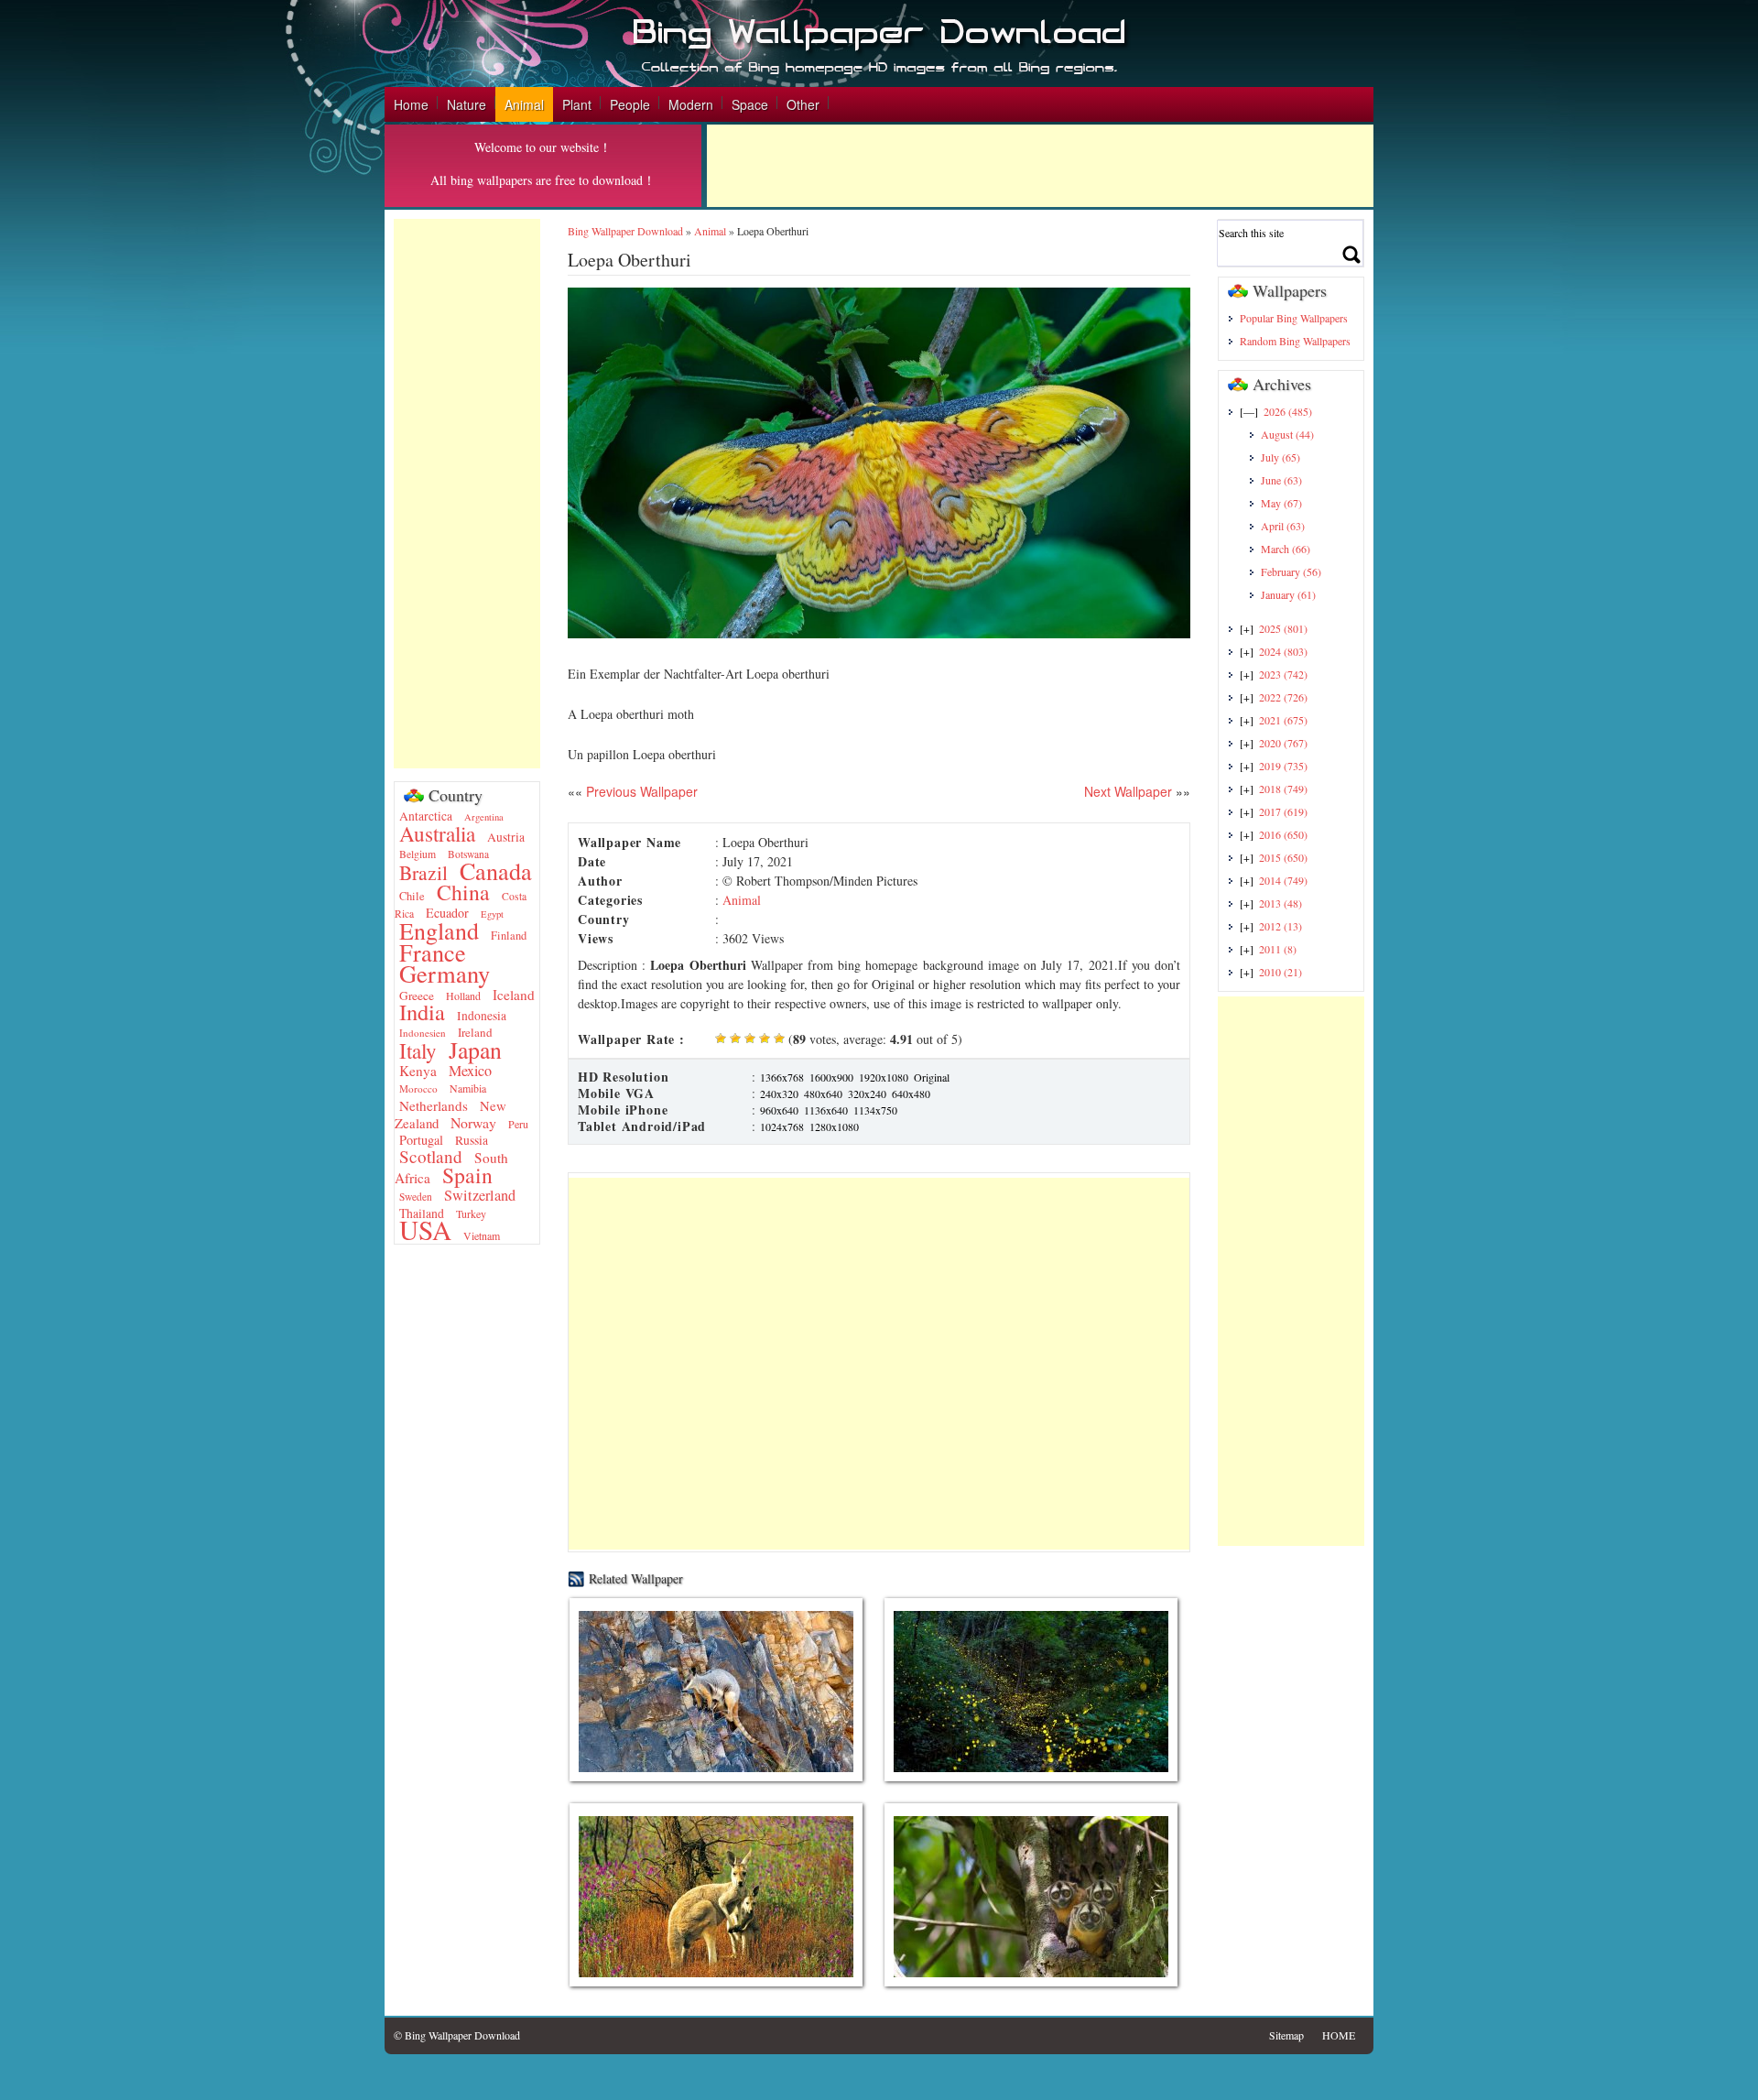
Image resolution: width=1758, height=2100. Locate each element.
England (439, 930)
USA (425, 1230)
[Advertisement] (1040, 166)
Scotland (431, 1156)
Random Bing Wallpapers (1295, 341)
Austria (506, 837)
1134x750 (875, 1110)
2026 (1288, 411)
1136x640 (826, 1110)
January (1288, 594)
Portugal (421, 1140)
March (1286, 549)
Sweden (416, 1197)
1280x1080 (834, 1126)
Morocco (418, 1088)
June (1281, 480)
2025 (1283, 628)
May (1281, 503)
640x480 (911, 1094)
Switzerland (480, 1195)
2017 (1283, 811)
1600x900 (831, 1077)
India (422, 1012)
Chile (412, 896)
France (433, 952)
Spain (467, 1175)
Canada (496, 870)
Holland (463, 996)
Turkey (471, 1213)
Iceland (514, 995)
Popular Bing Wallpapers (1294, 318)
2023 (1283, 674)
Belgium (418, 854)
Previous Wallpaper (640, 791)
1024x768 (782, 1126)
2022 (1283, 697)
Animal (524, 104)
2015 (1283, 857)
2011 (1278, 949)
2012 (1281, 926)
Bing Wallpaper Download (625, 231)
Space (750, 104)
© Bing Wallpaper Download (457, 2035)
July (1281, 457)
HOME (1339, 2035)
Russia (472, 1140)
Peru (518, 1124)
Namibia (468, 1088)
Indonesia (482, 1016)
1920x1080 (884, 1077)
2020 (1283, 743)
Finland (509, 936)
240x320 (779, 1094)
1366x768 (782, 1077)
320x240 (867, 1094)
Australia (437, 833)
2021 (1283, 720)
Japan (475, 1050)
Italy (418, 1050)
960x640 (779, 1110)
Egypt (492, 914)
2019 (1283, 766)
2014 (1283, 880)
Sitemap (1286, 2035)
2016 (1283, 834)
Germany (445, 973)
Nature (467, 104)
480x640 (823, 1094)
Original (932, 1077)
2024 (1283, 651)
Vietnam (482, 1235)
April (1283, 526)
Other (803, 104)
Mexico (470, 1071)
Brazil (423, 872)
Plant (577, 104)
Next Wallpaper (1128, 791)
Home (411, 104)
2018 (1283, 789)
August (1287, 434)
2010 (1281, 972)
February (1291, 571)
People (630, 104)
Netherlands (434, 1105)
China (463, 892)
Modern (691, 104)
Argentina (484, 817)
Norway (473, 1122)
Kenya (418, 1071)
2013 (1281, 903)
